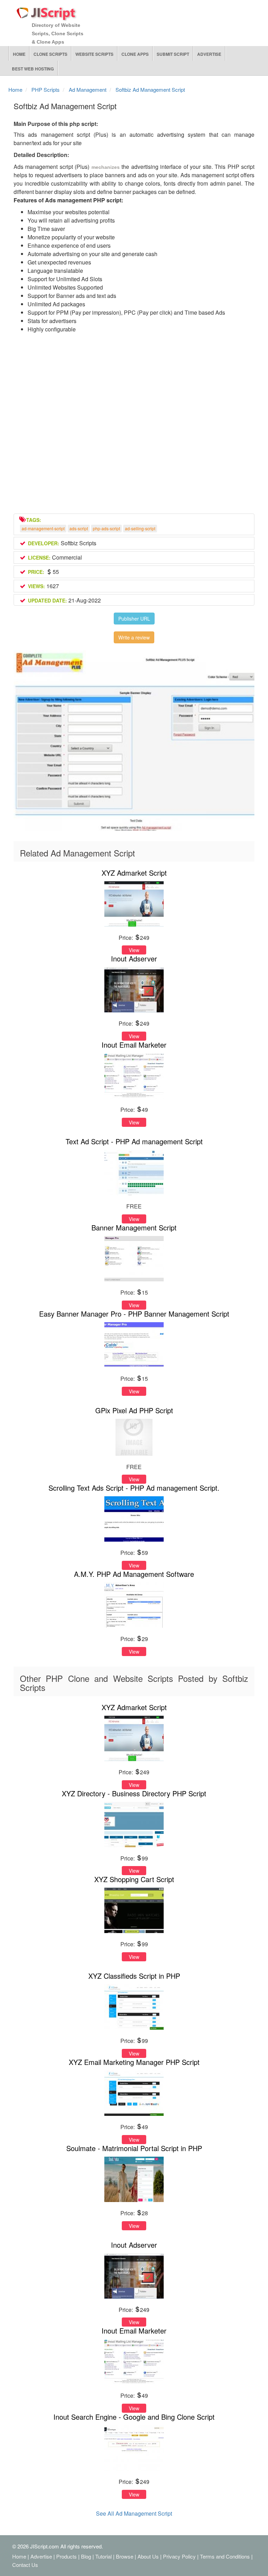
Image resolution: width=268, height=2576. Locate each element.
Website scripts (94, 54)
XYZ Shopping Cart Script (134, 1879)
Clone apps (135, 54)
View (134, 950)
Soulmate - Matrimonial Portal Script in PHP (134, 2148)
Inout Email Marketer (134, 1045)
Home (19, 54)
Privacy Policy (179, 2556)
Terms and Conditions (225, 2556)
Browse (125, 2556)
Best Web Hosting (33, 69)
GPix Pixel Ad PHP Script (134, 1410)
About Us (148, 2556)
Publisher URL (134, 619)
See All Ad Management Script (134, 2513)
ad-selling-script (140, 528)
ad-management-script (43, 528)
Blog (86, 2556)
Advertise (209, 54)
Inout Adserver (134, 958)
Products (66, 2556)
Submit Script (173, 54)
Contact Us (25, 2565)
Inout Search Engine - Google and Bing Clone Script (134, 2417)
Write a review (134, 637)
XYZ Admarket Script (134, 873)
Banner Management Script (134, 1227)
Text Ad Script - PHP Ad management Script (134, 1141)
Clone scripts (50, 54)
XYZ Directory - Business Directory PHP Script (134, 1793)
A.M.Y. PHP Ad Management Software (134, 1574)
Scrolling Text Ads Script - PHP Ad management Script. (134, 1488)
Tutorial (103, 2556)
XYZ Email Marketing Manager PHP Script (134, 2062)
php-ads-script (106, 528)
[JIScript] (47, 11)
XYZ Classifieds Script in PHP (134, 1976)
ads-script (79, 528)
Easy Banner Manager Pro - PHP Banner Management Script (134, 1314)
